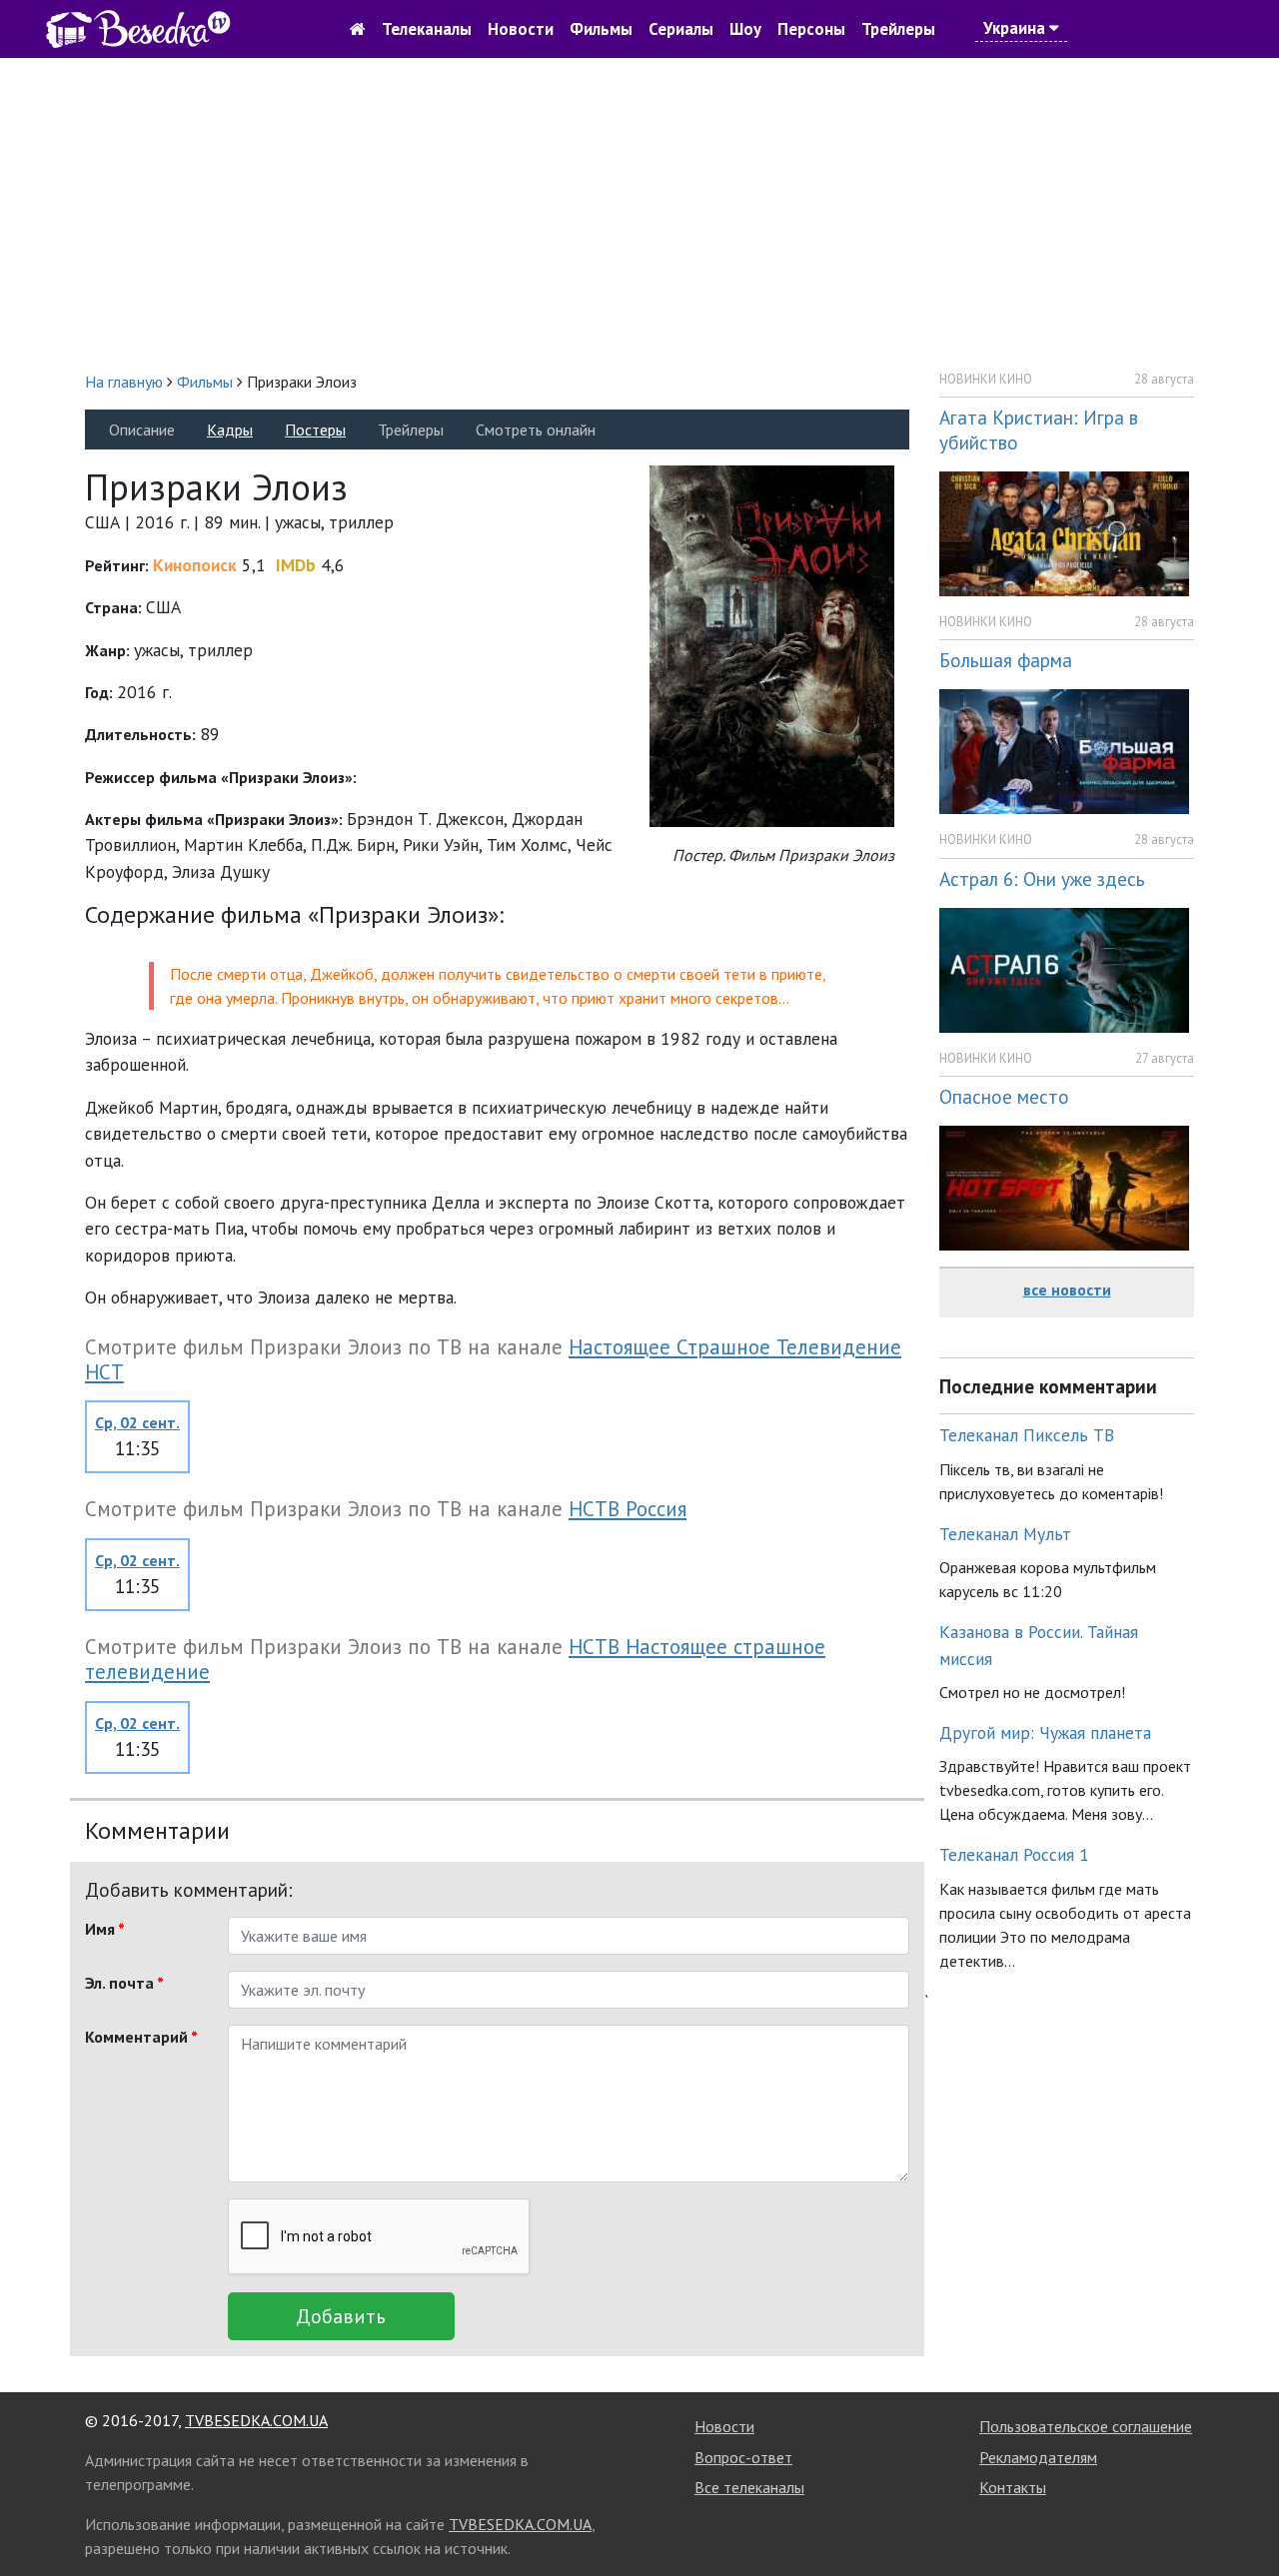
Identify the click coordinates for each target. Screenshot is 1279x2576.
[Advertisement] (639, 214)
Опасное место (1004, 1096)
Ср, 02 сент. (137, 1422)
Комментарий (141, 2037)
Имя (105, 1929)
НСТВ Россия (628, 1509)
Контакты (1013, 2487)
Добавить (341, 2316)
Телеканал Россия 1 (1014, 1854)
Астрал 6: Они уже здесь (1042, 878)
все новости (1067, 1289)
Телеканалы (427, 29)
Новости (521, 29)
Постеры (315, 429)
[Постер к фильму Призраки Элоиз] (772, 645)
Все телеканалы (749, 2487)
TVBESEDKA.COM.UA (256, 2420)
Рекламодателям (1038, 2457)
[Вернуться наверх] (1244, 2516)
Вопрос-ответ (743, 2457)
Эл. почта (124, 1983)
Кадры (230, 429)
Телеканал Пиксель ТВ (1027, 1435)
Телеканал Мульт (1005, 1534)
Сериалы (681, 29)
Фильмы (601, 29)
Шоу (745, 29)
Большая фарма (1006, 660)
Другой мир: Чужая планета (1045, 1732)
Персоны (811, 29)
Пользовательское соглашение (1086, 2426)
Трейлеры (898, 29)
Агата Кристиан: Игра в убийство (1039, 429)
